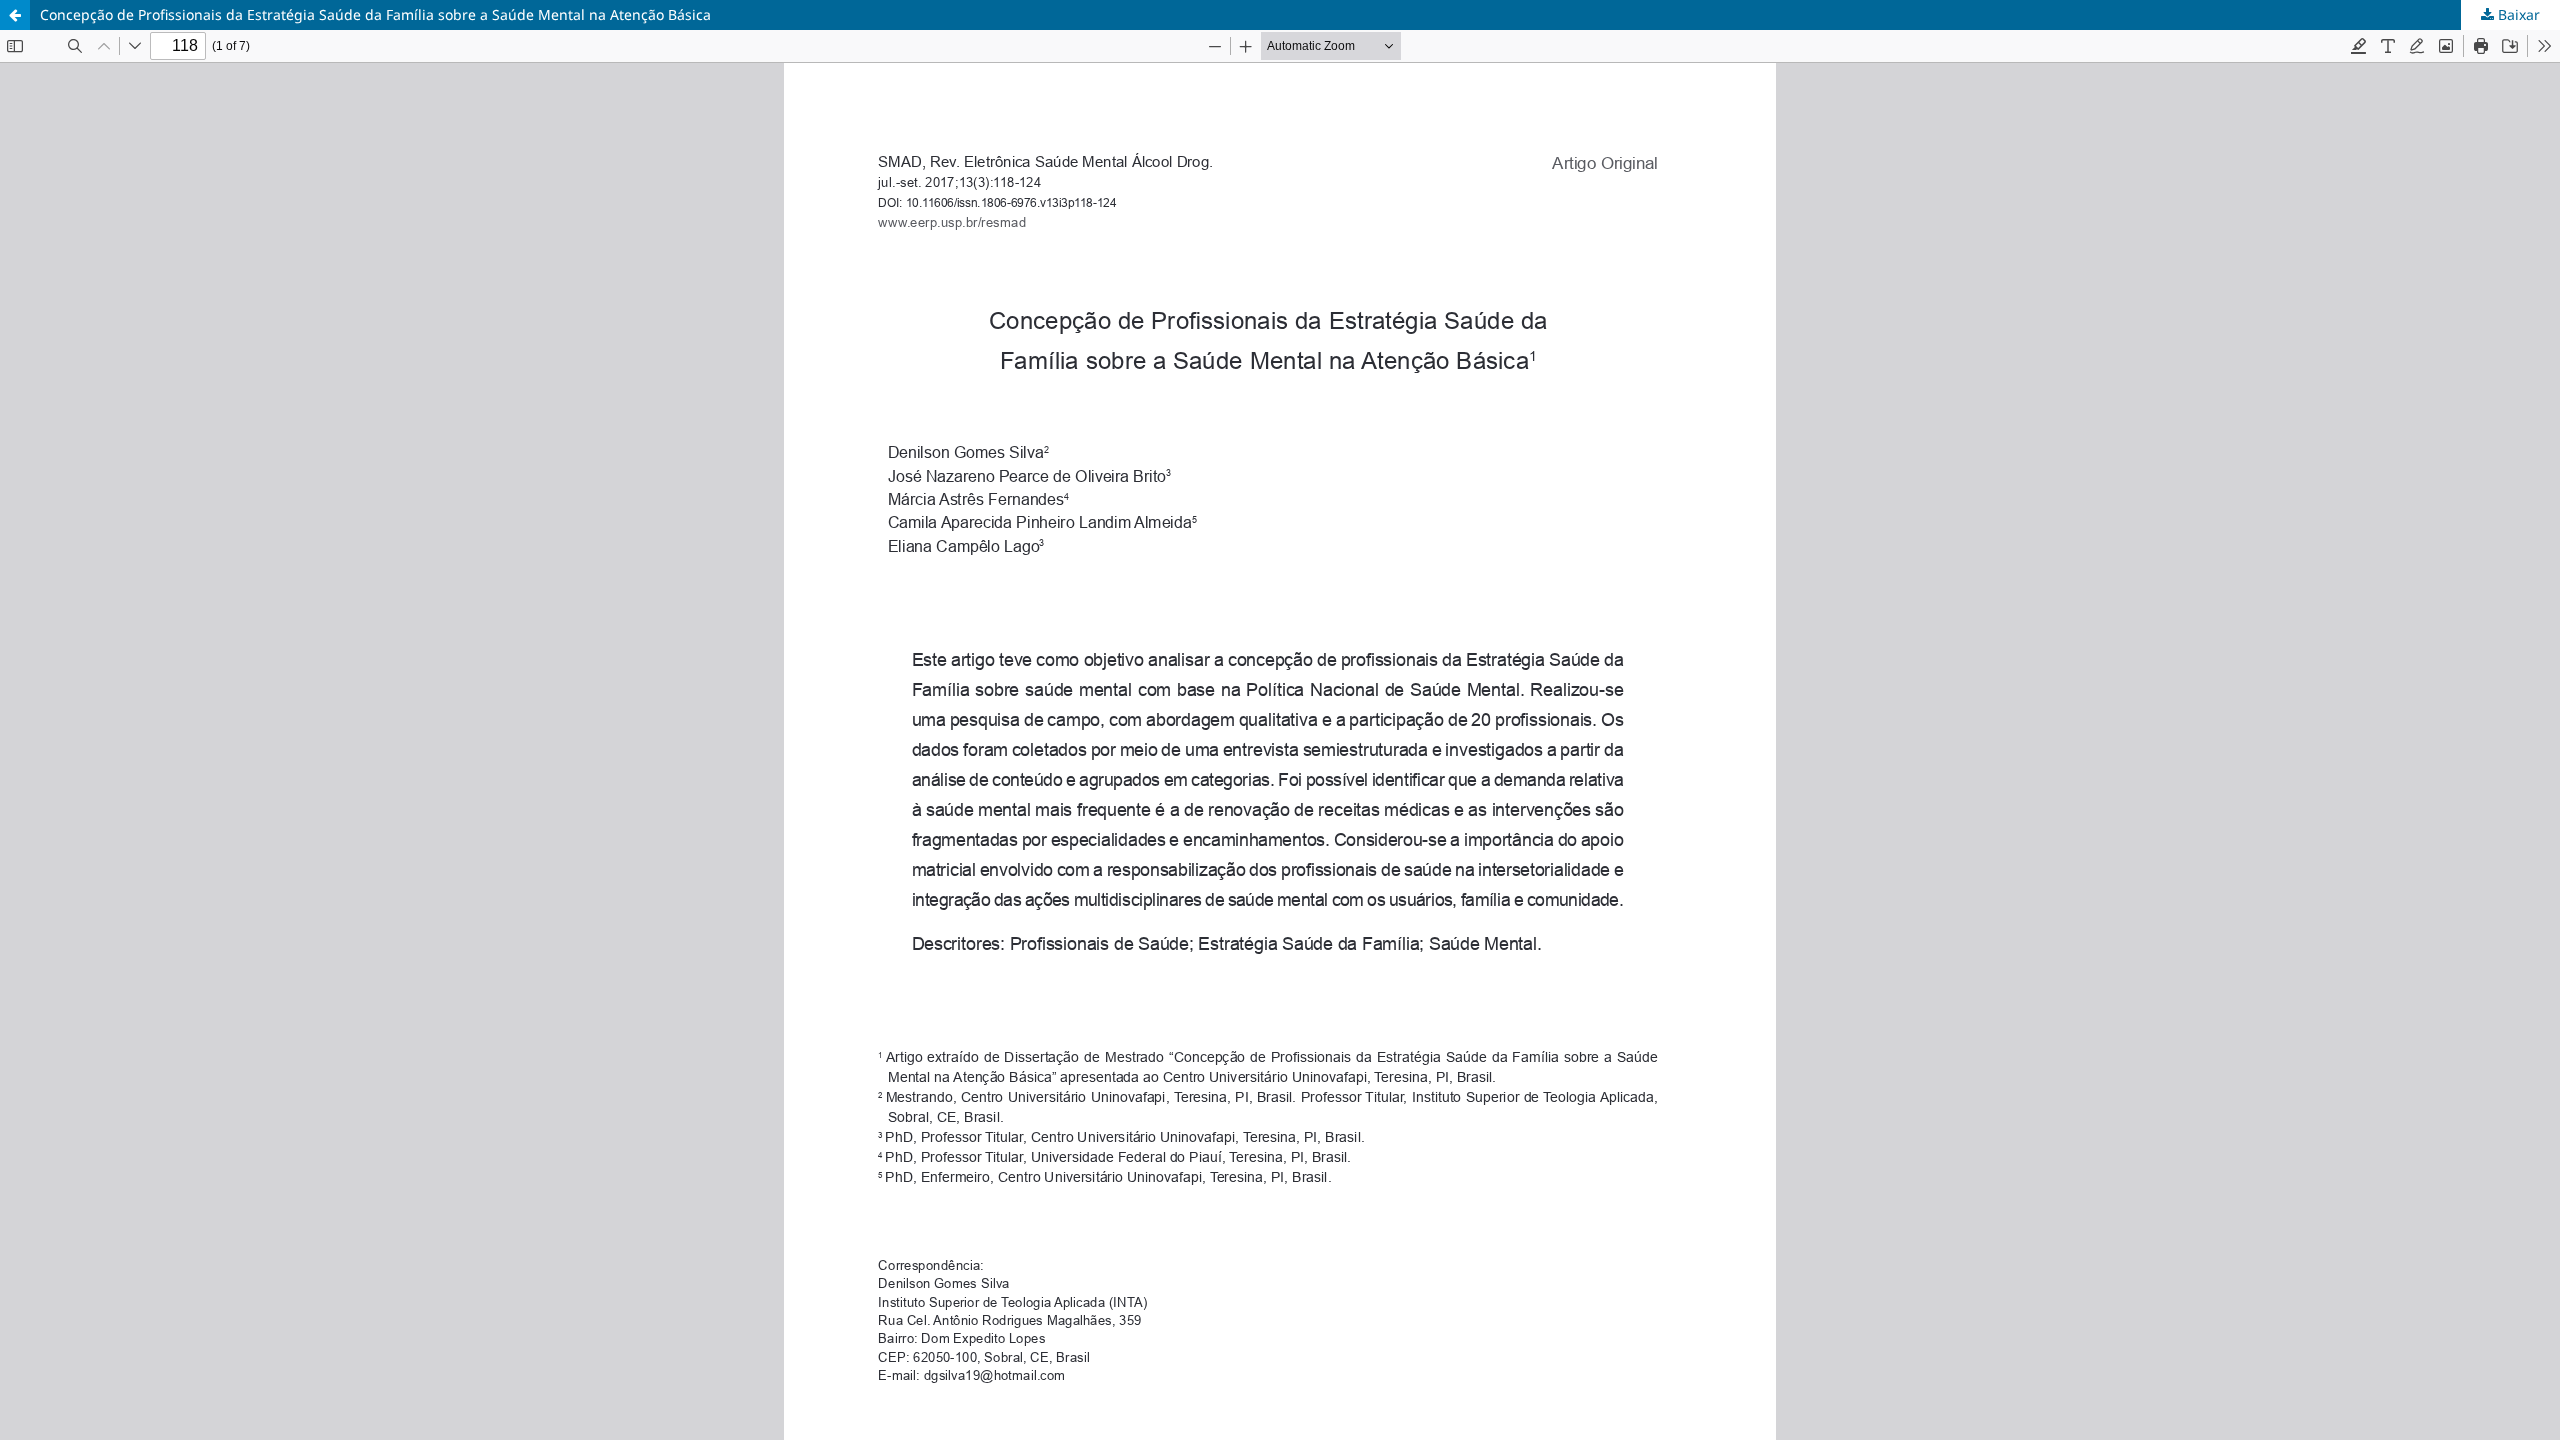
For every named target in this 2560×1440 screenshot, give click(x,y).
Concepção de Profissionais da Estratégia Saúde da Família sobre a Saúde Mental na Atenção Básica (375, 14)
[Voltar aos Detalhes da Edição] (15, 15)
